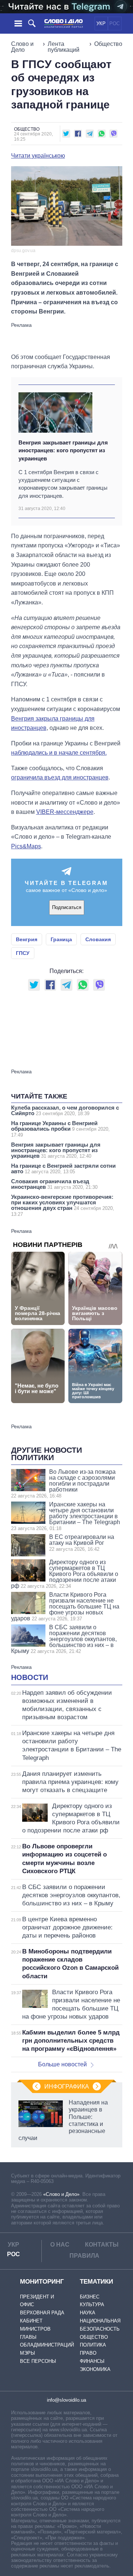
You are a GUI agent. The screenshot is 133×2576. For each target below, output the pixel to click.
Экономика (95, 2369)
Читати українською (38, 156)
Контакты (102, 2245)
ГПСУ (23, 953)
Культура (92, 2305)
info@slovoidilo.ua (66, 2400)
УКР (101, 24)
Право (88, 2353)
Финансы (92, 2361)
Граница (61, 939)
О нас (60, 2245)
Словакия (98, 939)
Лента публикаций (64, 47)
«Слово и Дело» (61, 2194)
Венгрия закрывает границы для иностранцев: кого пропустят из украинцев (63, 450)
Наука (88, 2313)
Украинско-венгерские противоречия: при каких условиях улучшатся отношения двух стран (63, 1205)
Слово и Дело (22, 47)
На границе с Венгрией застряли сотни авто (63, 1168)
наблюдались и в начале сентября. (59, 753)
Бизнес (90, 2297)
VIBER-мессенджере (65, 812)
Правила (84, 2256)
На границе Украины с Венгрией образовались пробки (60, 1129)
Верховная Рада (42, 2313)
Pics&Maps (26, 846)
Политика (93, 2345)
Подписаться (67, 907)
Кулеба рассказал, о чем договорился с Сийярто (65, 1110)
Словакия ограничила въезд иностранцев (54, 1184)
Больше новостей (62, 2064)
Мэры (28, 2353)
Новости (30, 1677)
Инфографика (67, 2087)
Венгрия (27, 939)
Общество (108, 44)
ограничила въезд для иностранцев (60, 777)
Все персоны (38, 2361)
